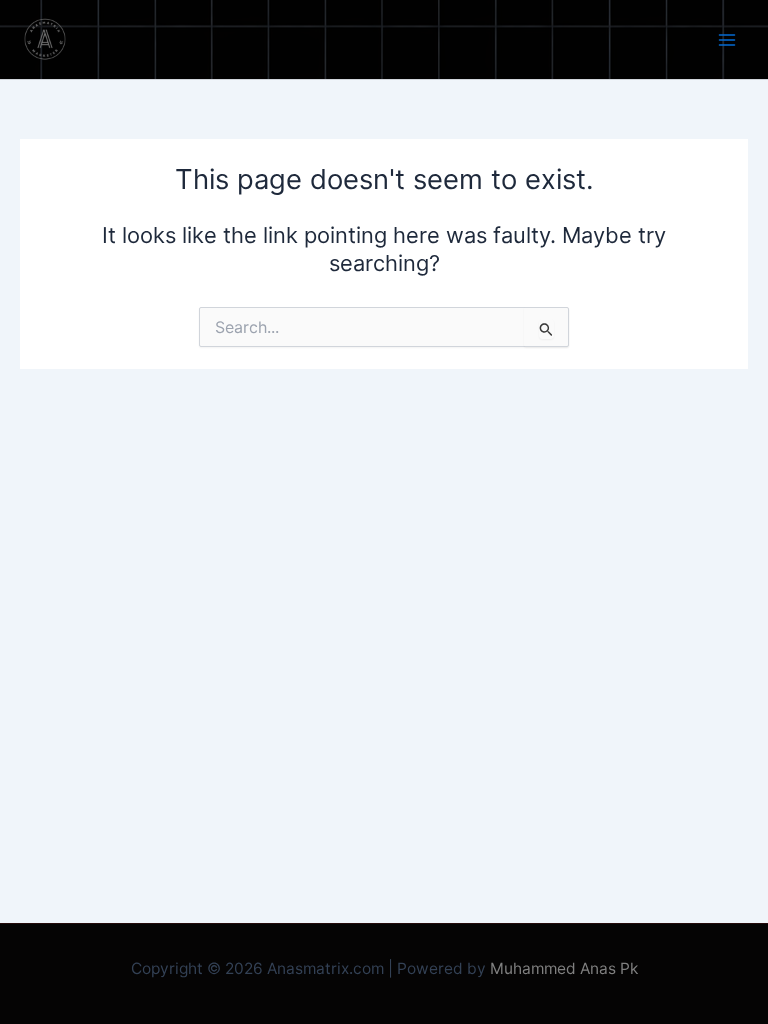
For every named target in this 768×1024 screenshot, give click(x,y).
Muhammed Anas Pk (564, 968)
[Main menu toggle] (727, 40)
